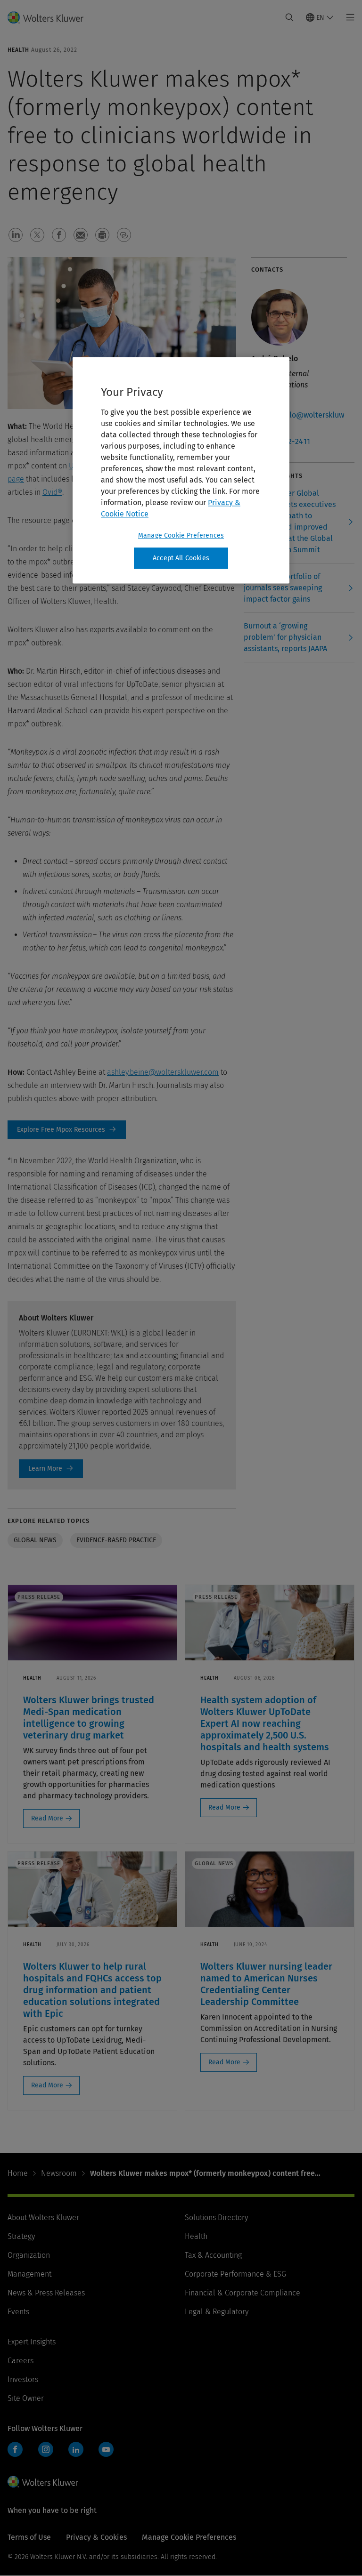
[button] (16, 235)
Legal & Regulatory (217, 2312)
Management (29, 2274)
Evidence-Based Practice (116, 1540)
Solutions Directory (216, 2218)
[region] (181, 470)
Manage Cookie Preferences (181, 535)
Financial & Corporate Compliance (243, 2293)
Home (18, 2173)
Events (18, 2312)
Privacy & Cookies (96, 2537)
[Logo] (51, 17)
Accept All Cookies (181, 558)
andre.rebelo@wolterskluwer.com (298, 421)
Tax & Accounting (213, 2255)
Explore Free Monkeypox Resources (67, 1130)
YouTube (106, 2449)
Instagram (46, 2449)
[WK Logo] (43, 2481)
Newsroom (59, 2173)
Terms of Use (29, 2537)
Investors (23, 2379)
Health (196, 2236)
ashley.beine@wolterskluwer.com (163, 1072)
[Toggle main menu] (348, 17)
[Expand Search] (289, 17)
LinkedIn (76, 2449)
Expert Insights (32, 2342)
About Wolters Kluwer (43, 2218)
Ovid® (52, 492)
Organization (29, 2255)
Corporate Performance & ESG (235, 2274)
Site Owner (26, 2398)
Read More (47, 1818)
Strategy (21, 2236)
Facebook (15, 2449)
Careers (21, 2361)
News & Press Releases (46, 2293)
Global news (35, 1540)
